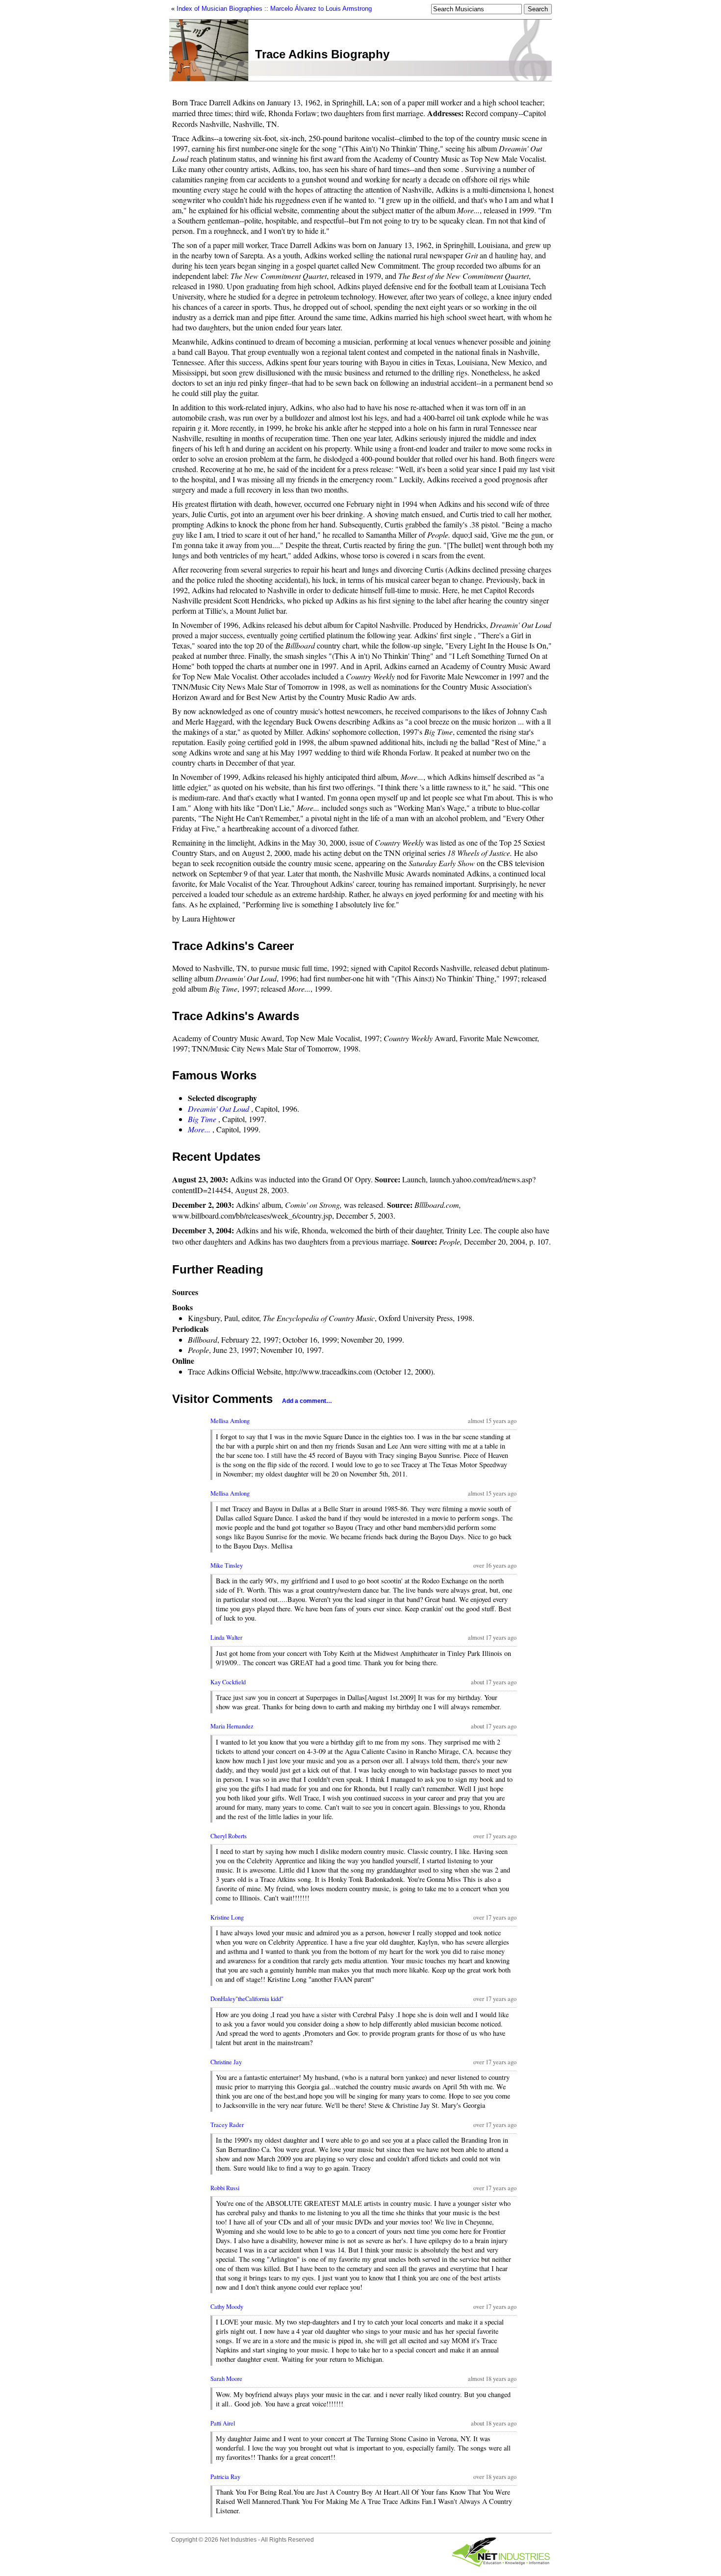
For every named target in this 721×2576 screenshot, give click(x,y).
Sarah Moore (226, 2379)
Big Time (202, 1119)
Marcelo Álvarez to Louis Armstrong (321, 9)
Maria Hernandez (232, 1726)
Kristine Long (227, 1917)
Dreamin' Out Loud (219, 1109)
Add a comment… (307, 1401)
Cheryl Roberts (229, 1836)
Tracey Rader (227, 2125)
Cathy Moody (227, 2307)
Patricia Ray (225, 2477)
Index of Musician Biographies (219, 9)
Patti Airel (223, 2423)
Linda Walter (226, 1638)
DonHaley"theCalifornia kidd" (247, 1999)
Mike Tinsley (227, 1565)
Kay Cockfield (228, 1682)
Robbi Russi (225, 2188)
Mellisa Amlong (230, 1421)
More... (199, 1129)
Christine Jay (226, 2062)
